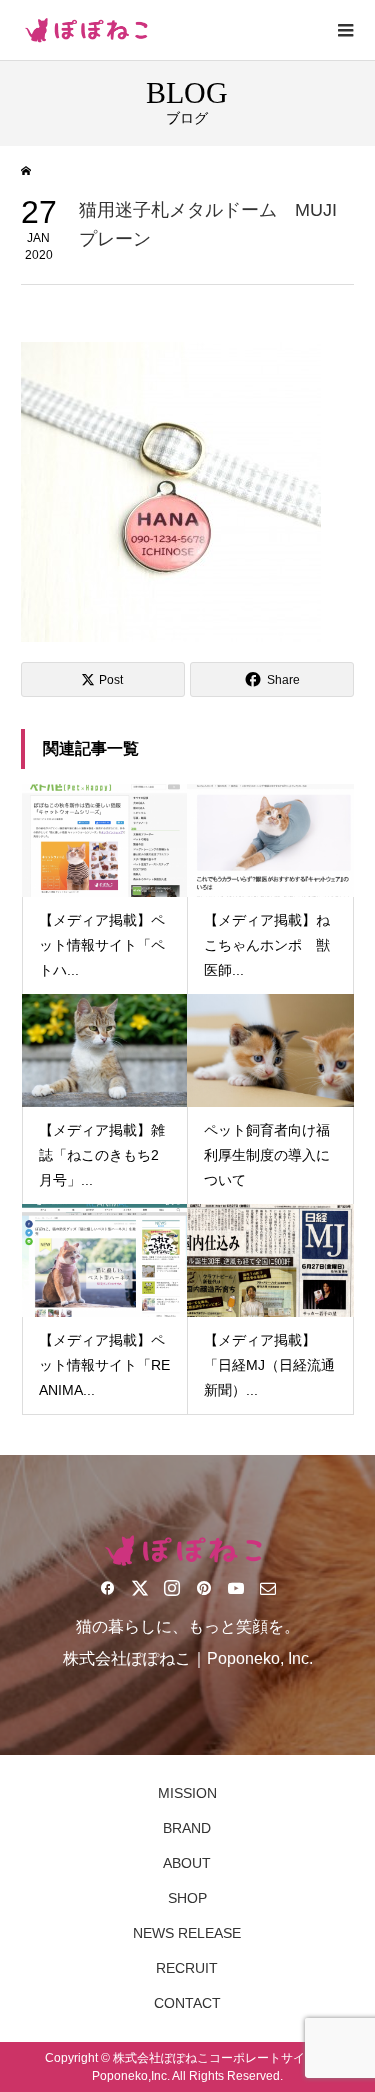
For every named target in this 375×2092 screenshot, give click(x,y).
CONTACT (187, 2003)
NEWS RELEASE (187, 1933)
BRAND (187, 1828)
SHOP (187, 1898)
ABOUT (187, 1863)
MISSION (187, 1793)
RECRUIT (187, 1968)
